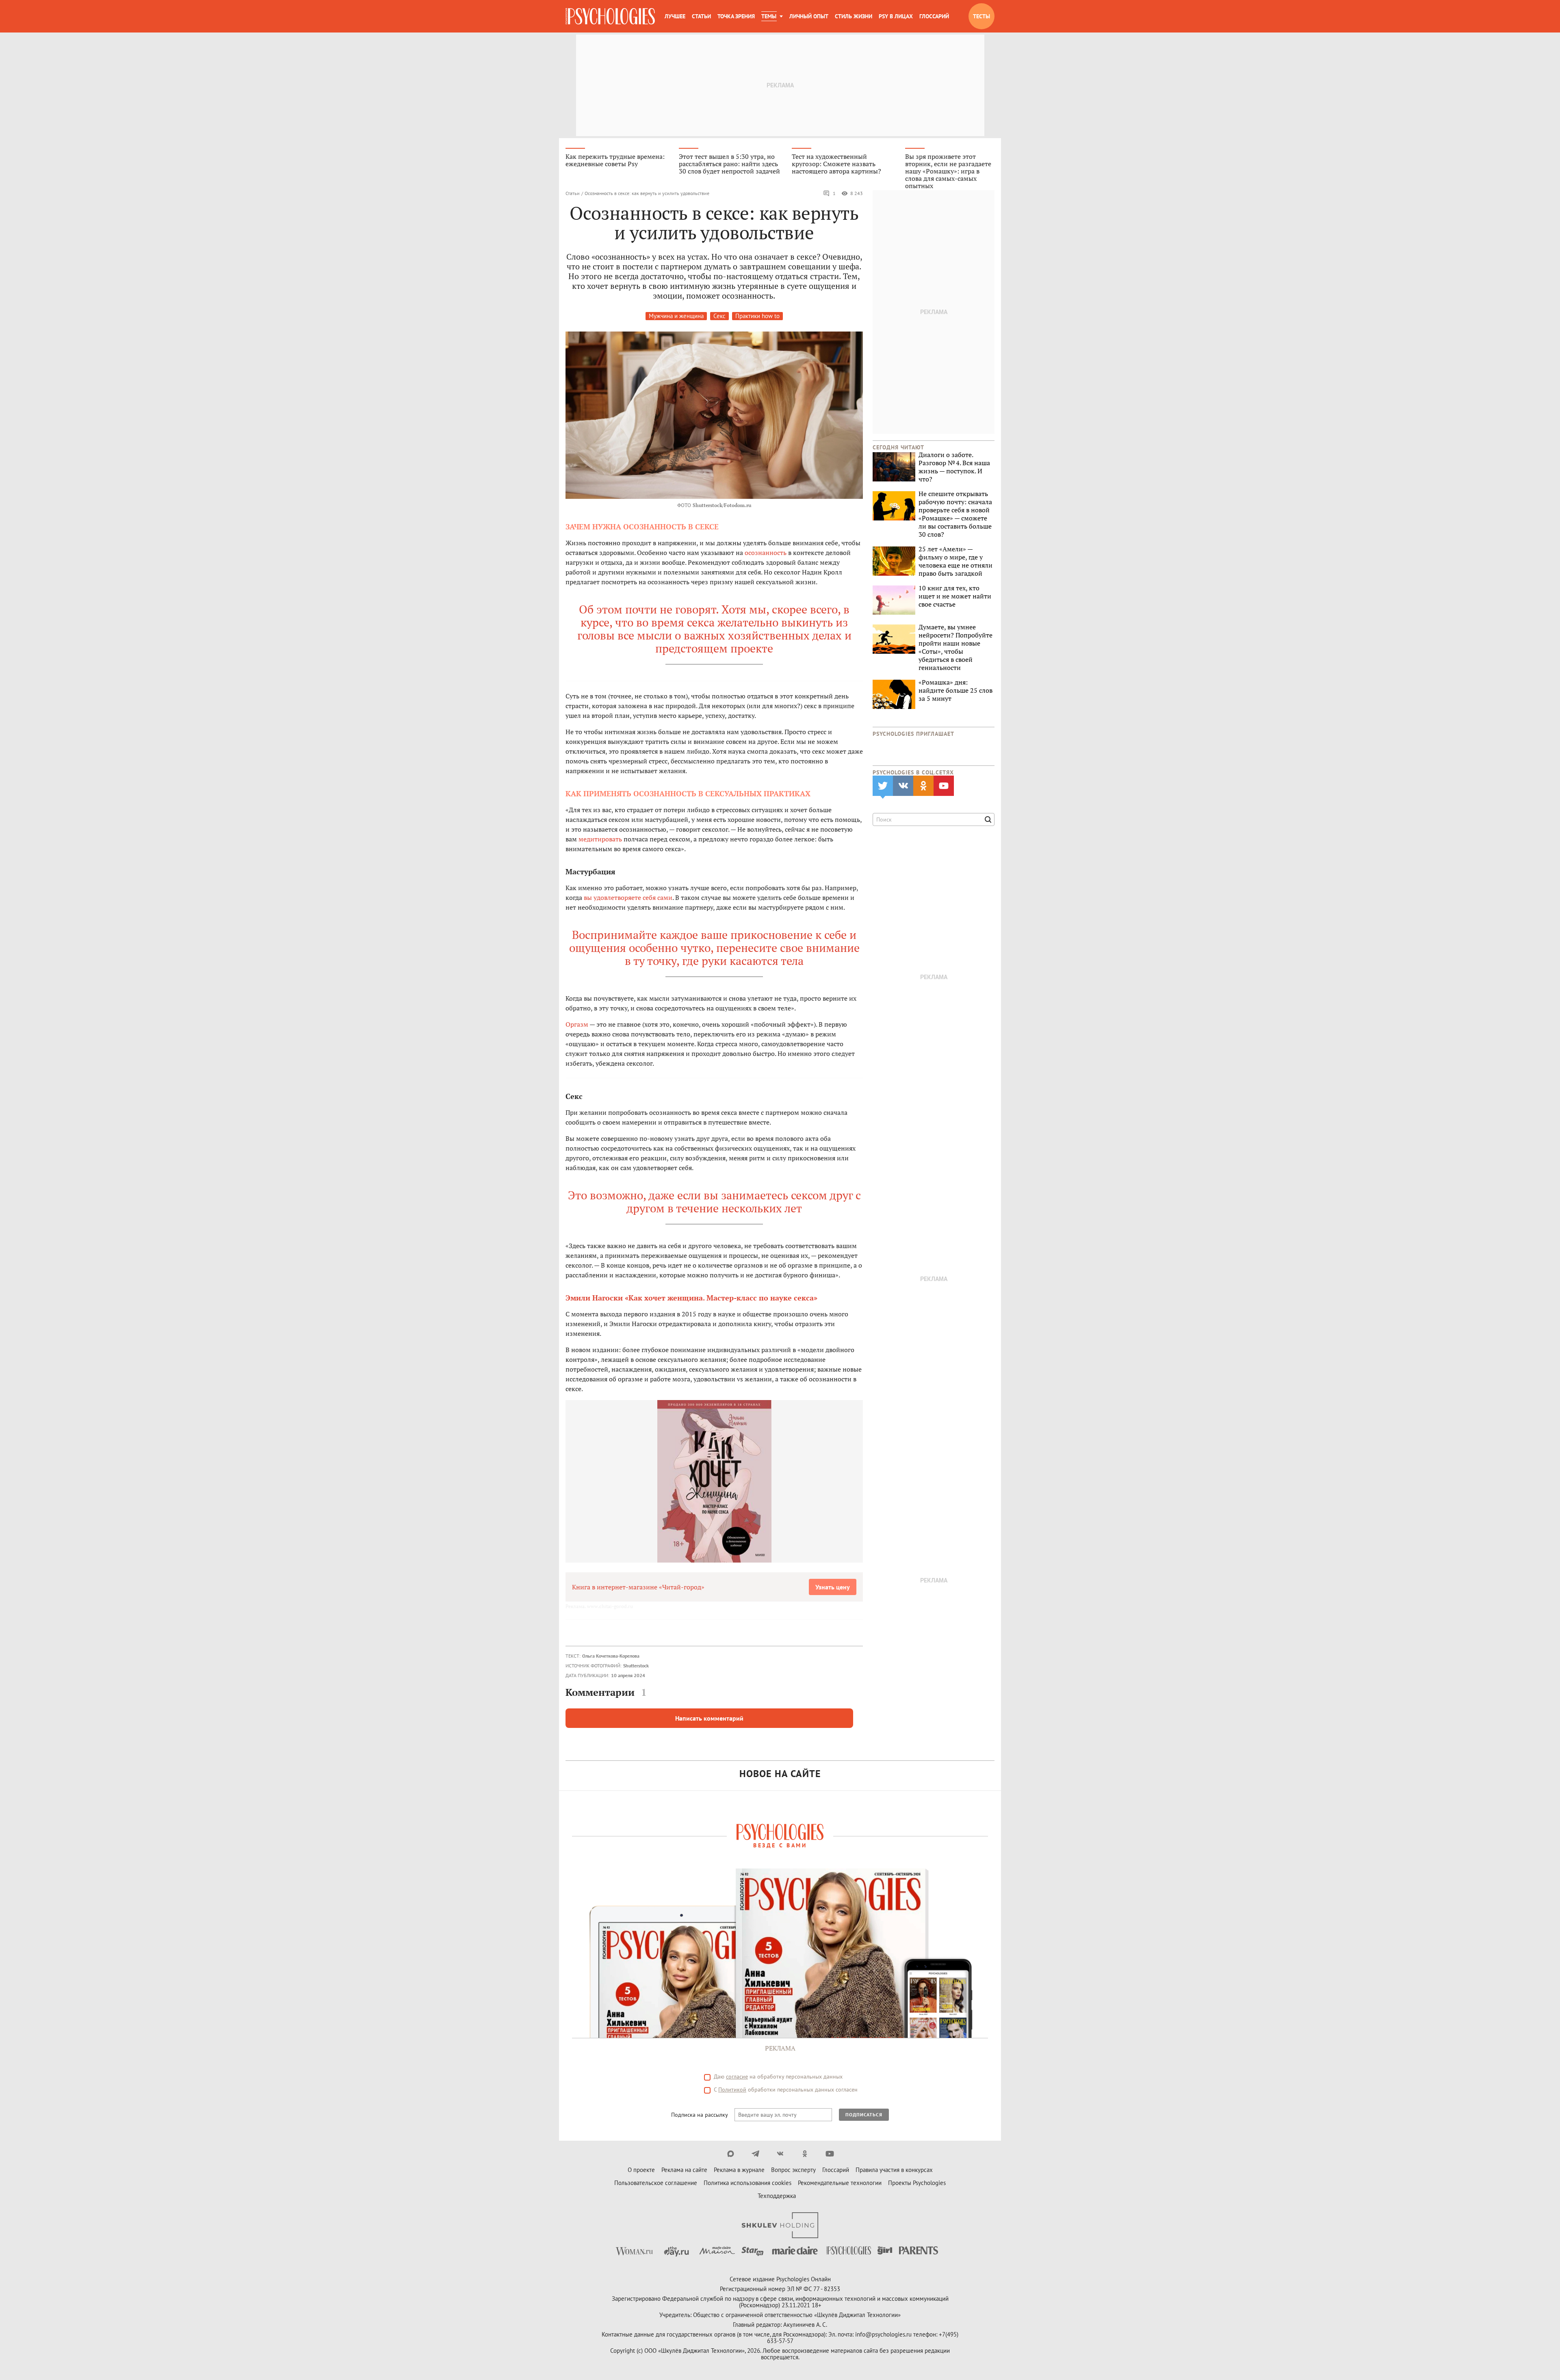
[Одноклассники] (805, 2154)
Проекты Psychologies (917, 2183)
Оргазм (577, 1024)
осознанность (766, 553)
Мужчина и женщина (676, 316)
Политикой (732, 2090)
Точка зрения (736, 16)
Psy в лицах (896, 16)
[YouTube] (830, 2154)
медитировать (600, 839)
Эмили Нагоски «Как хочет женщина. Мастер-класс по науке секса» (691, 1298)
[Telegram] (755, 2154)
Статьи (701, 16)
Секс (719, 316)
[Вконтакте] (780, 2154)
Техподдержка (777, 2196)
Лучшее (675, 16)
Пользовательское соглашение (656, 2183)
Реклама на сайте (684, 2170)
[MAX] (731, 2154)
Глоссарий (934, 16)
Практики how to (757, 316)
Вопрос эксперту (793, 2170)
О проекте (641, 2170)
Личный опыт (809, 16)
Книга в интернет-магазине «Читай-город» (638, 1587)
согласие (737, 2077)
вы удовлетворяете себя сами (628, 897)
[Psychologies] (610, 16)
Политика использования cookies (747, 2183)
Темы (769, 16)
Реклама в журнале (739, 2170)
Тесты (981, 16)
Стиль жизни (854, 16)
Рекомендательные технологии (840, 2183)
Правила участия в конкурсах (894, 2170)
